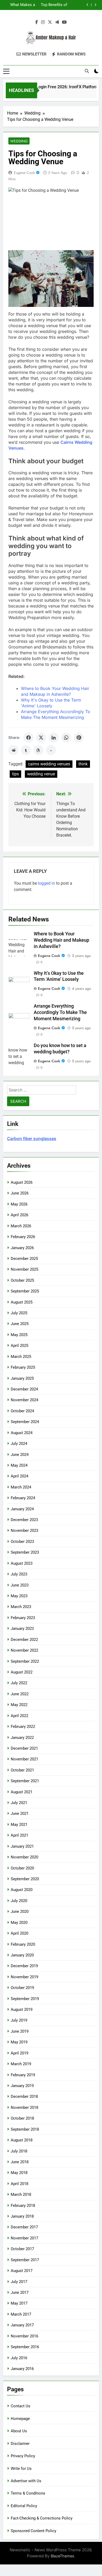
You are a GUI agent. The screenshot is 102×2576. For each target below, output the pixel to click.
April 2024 (19, 1476)
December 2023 (24, 1520)
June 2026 (20, 1193)
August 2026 (22, 1182)
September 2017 (25, 2260)
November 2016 (24, 2336)
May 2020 (19, 1923)
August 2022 (22, 1672)
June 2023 (20, 1585)
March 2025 (21, 1357)
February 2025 (23, 1367)
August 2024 (22, 1433)
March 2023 (21, 1607)
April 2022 (19, 1716)
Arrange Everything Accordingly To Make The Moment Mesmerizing (60, 1012)
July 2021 (19, 1803)
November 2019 (24, 1977)
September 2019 (25, 1999)
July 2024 (19, 1444)
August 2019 (22, 2010)
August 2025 (22, 1302)
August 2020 (22, 1890)
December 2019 (24, 1966)
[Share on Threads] (38, 750)
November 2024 (24, 1400)
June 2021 (20, 1813)
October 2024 (22, 1411)
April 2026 (19, 1215)
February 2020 (23, 1944)
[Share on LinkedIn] (54, 738)
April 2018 (19, 2184)
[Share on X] (41, 738)
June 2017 (20, 2292)
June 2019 (20, 2031)
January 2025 (22, 1378)
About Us (19, 2431)
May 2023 (19, 1596)
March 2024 (21, 1487)
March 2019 (21, 2064)
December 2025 (24, 1259)
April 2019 (19, 2053)
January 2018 (22, 2216)
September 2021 (25, 1781)
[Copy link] (51, 750)
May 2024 (19, 1465)
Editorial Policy (24, 2506)
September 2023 (25, 1552)
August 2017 (22, 2271)
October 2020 (22, 1868)
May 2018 (19, 2173)
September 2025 (25, 1291)
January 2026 (22, 1248)
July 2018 (19, 2151)
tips (15, 774)
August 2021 (22, 1792)
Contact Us (21, 2406)
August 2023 (22, 1563)
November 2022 (24, 1650)
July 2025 (19, 1313)
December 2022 (24, 1640)
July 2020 (19, 1901)
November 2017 (24, 2238)
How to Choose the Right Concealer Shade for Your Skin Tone (47, 5)
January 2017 (22, 2325)
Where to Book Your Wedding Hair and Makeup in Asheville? (61, 940)
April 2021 (19, 1835)
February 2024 (23, 1498)
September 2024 (25, 1422)
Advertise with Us (26, 2481)
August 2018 (22, 2140)
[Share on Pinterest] (79, 738)
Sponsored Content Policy (33, 2531)
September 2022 (25, 1661)
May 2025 (19, 1335)
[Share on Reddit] (13, 750)
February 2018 (23, 2206)
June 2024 (20, 1455)
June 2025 (20, 1324)
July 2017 (19, 2282)
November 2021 (24, 1759)
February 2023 (23, 1618)
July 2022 (19, 1683)
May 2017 (19, 2303)
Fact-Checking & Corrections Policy (42, 2518)
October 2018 (22, 2118)
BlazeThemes (63, 2556)
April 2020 (19, 1933)
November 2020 (24, 1857)
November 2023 (24, 1531)
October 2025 (22, 1280)
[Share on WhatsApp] (66, 738)
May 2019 (19, 2042)
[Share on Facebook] (29, 738)
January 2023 (22, 1629)
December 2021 (24, 1748)
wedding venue (41, 774)
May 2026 (19, 1204)
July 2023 (19, 1574)
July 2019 (19, 2020)
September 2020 (25, 1879)
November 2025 (24, 1269)
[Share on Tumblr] (26, 750)
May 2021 (19, 1825)
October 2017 (22, 2249)
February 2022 (23, 1727)
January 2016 (22, 2369)
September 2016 (25, 2347)
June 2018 (20, 2162)
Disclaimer (20, 2444)
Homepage (20, 2419)
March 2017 (21, 2314)
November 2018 (24, 2108)
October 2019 (22, 1988)
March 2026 (21, 1226)
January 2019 (22, 2086)
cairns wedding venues (49, 764)
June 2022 (20, 1694)
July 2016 (19, 2358)
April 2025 (19, 1346)
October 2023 (22, 1542)
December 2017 (24, 2227)
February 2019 (23, 2075)
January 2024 (22, 1509)
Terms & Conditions (28, 2493)
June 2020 (20, 1912)
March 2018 (21, 2194)
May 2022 (19, 1705)
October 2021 (22, 1770)
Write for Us (21, 2469)
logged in (46, 883)
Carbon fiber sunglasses (32, 1138)
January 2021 (22, 1846)
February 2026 (23, 1237)
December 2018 (24, 2096)
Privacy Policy (23, 2456)
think (83, 764)
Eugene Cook (24, 173)
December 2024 (24, 1389)
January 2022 (22, 1738)
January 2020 (22, 1955)
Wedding (19, 141)
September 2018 (25, 2129)
